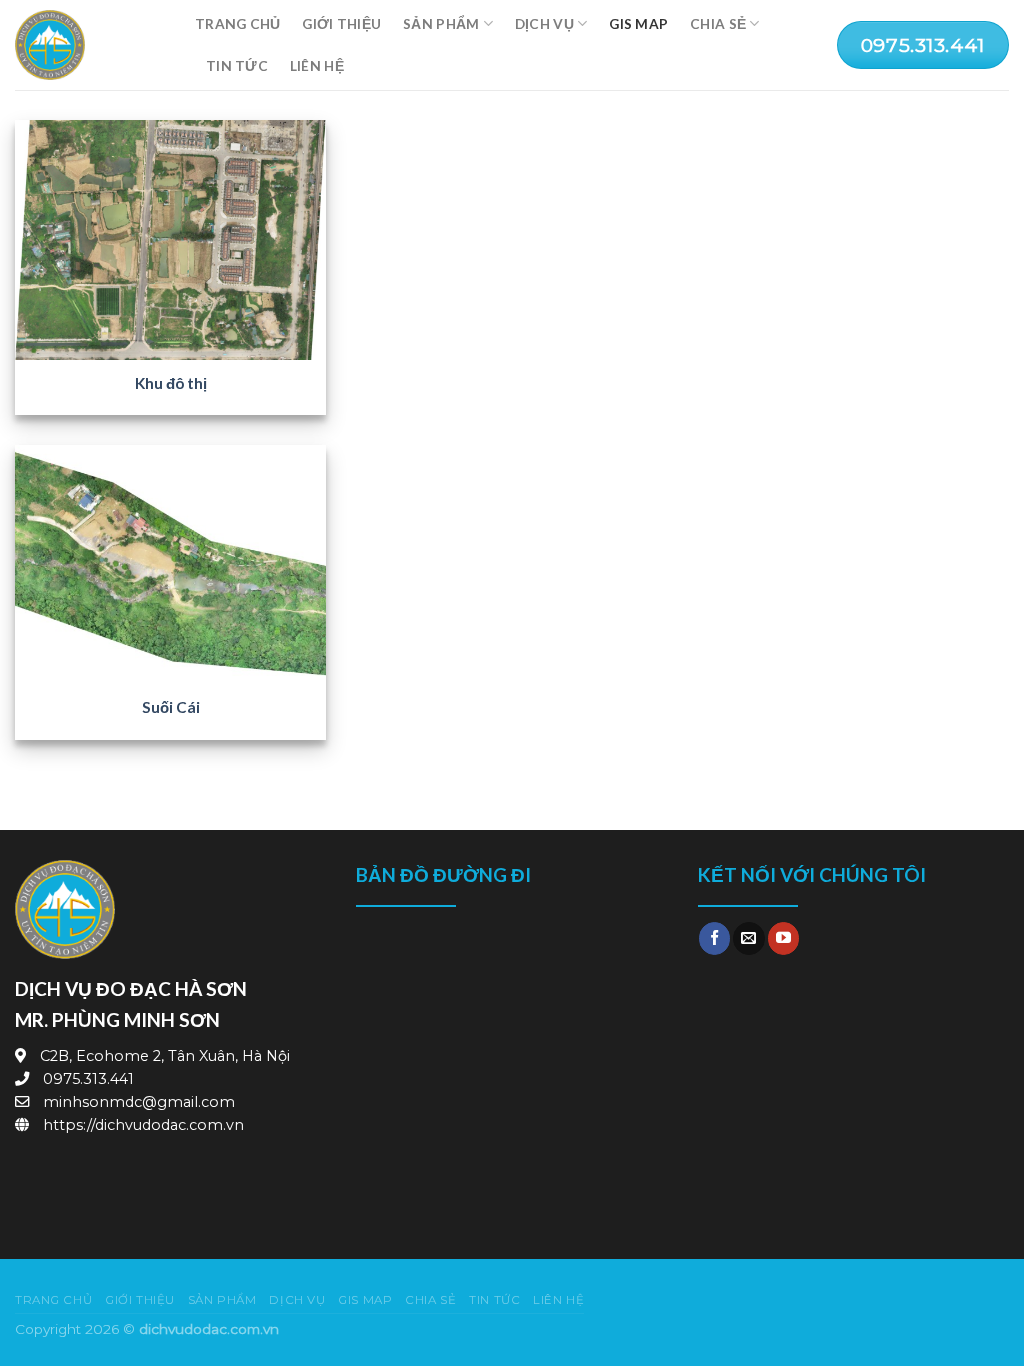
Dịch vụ (544, 23)
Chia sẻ (718, 23)
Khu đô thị (171, 383)
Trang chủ (237, 23)
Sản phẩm (441, 23)
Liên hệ (317, 65)
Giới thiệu (341, 23)
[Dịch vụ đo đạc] (90, 45)
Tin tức (237, 65)
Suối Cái (171, 707)
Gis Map (638, 23)
